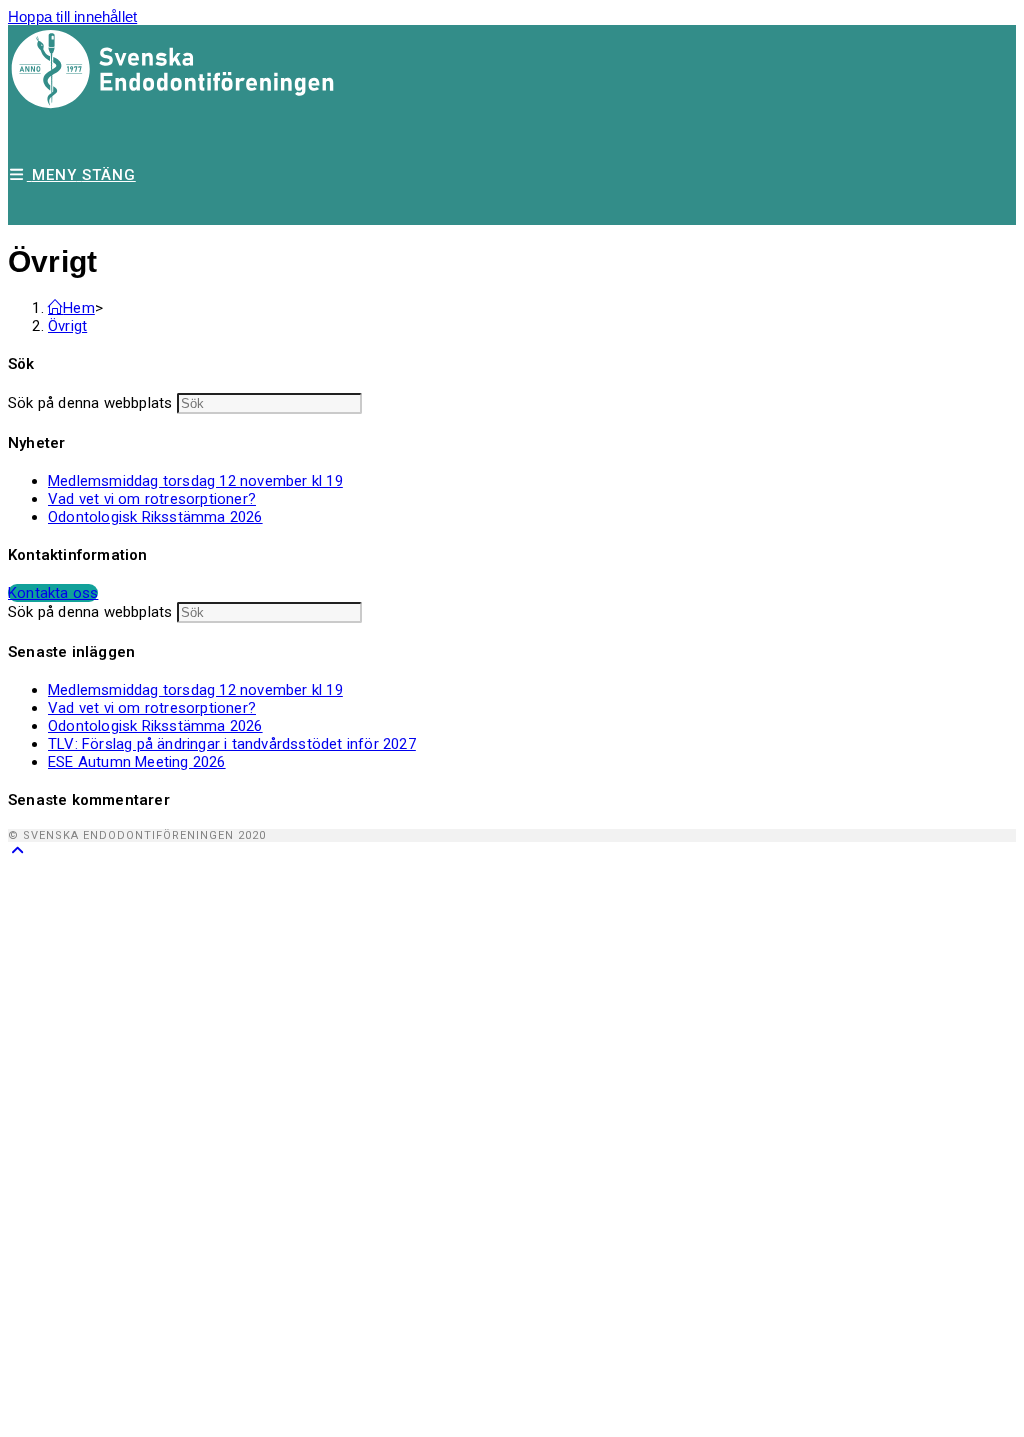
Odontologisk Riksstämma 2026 (155, 517)
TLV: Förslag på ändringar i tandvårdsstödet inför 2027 (232, 744)
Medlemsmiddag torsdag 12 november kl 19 (195, 481)
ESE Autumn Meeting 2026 (137, 762)
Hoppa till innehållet (72, 16)
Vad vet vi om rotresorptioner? (152, 499)
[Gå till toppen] (17, 850)
